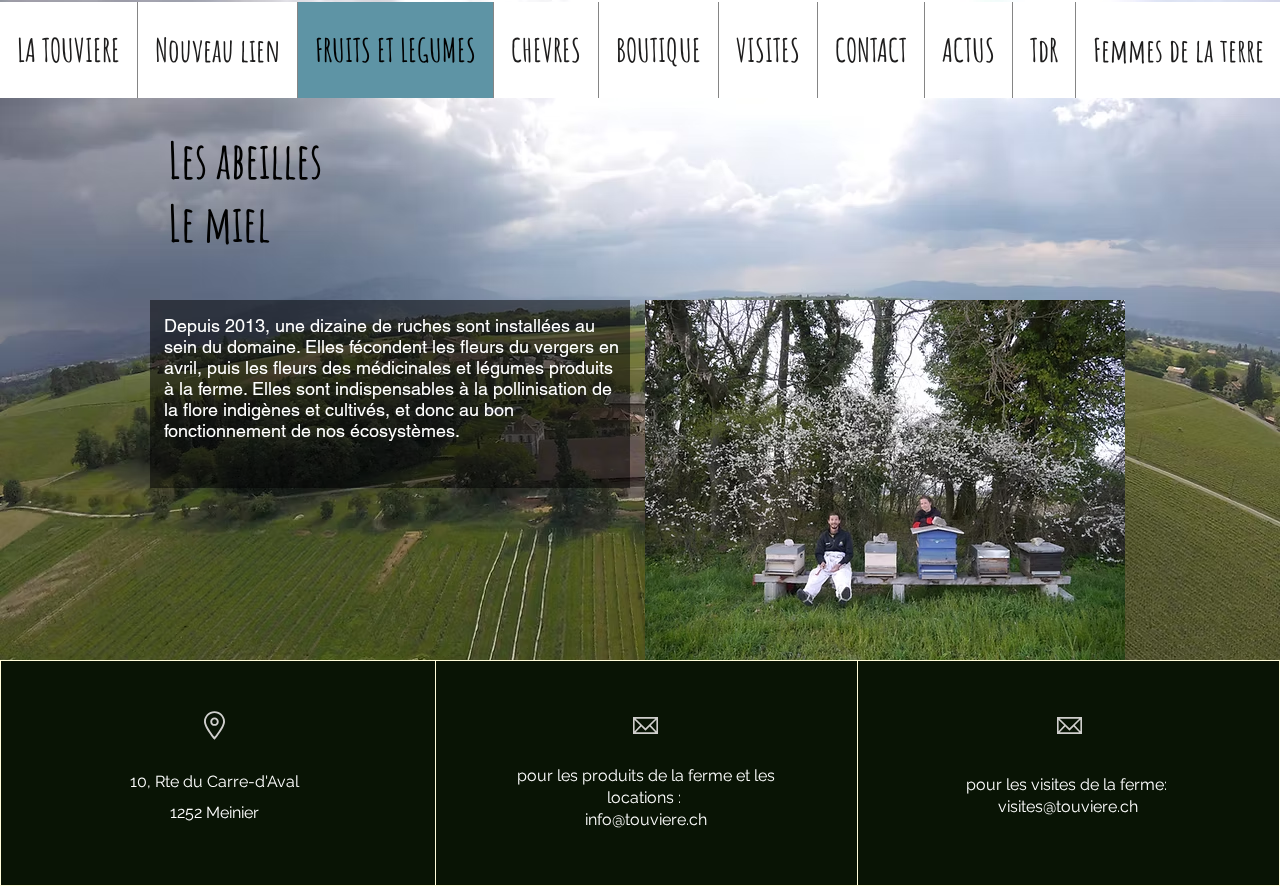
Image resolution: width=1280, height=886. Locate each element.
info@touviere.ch (646, 819)
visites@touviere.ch (1068, 806)
